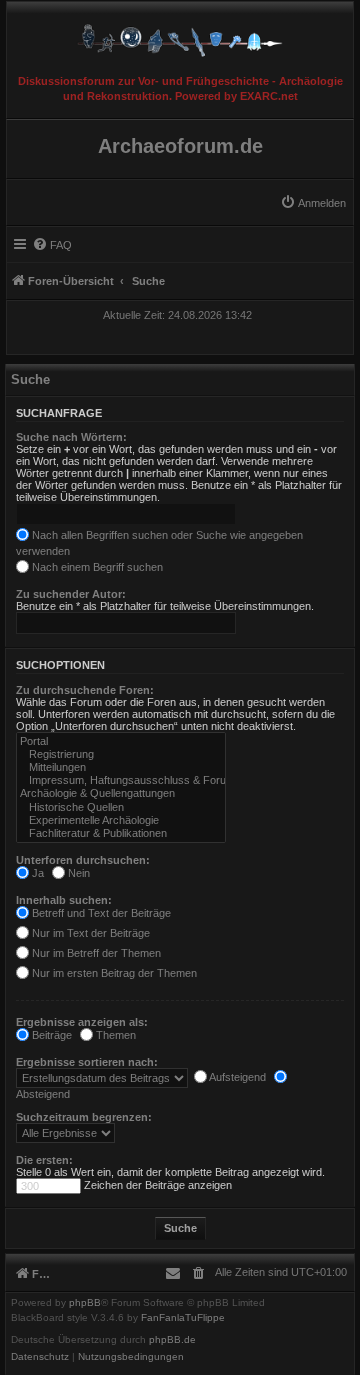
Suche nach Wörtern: (71, 437)
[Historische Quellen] (121, 807)
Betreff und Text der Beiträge (100, 913)
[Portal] (121, 741)
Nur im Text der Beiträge (89, 933)
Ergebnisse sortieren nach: (87, 1062)
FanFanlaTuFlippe (183, 1318)
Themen (114, 1035)
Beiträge (50, 1035)
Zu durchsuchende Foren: (85, 690)
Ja (36, 873)
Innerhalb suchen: (64, 900)
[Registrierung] (121, 754)
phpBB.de (172, 1340)
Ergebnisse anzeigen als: (82, 1022)
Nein (77, 873)
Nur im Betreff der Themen (95, 953)
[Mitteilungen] (121, 767)
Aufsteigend (236, 1077)
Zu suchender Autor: (71, 594)
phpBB (85, 1303)
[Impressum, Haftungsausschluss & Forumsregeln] (121, 780)
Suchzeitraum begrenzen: (84, 1117)
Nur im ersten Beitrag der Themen (113, 973)
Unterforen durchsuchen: (83, 860)
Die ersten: (44, 1160)
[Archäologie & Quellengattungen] (121, 793)
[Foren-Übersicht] (180, 35)
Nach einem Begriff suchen (96, 567)
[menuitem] (313, 203)
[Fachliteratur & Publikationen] (121, 833)
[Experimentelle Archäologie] (121, 820)
